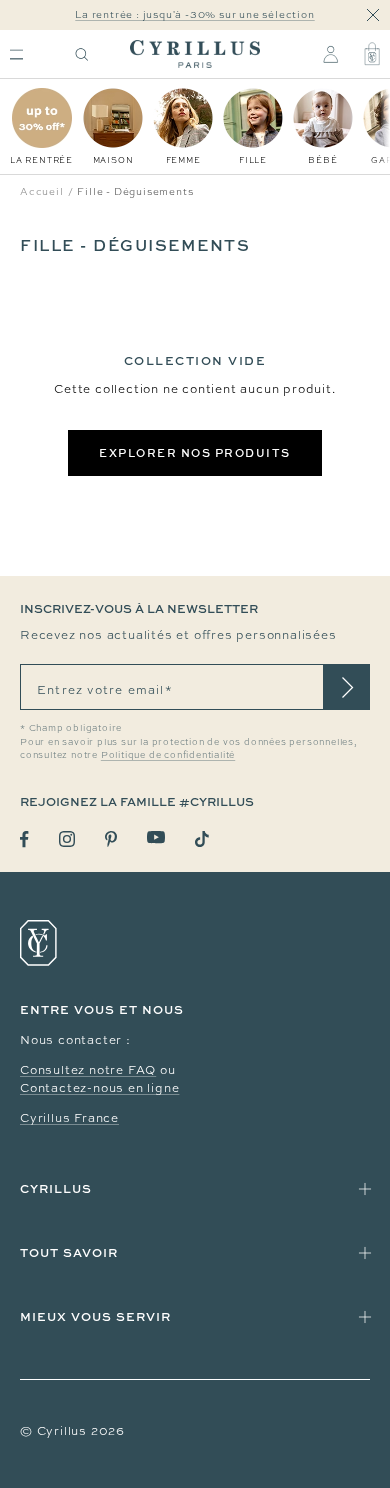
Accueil (42, 191)
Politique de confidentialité (168, 755)
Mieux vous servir (95, 1316)
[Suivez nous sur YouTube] (156, 837)
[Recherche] (82, 54)
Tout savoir (69, 1252)
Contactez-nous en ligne (99, 1088)
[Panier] (372, 54)
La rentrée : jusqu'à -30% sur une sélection (194, 14)
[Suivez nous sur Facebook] (24, 839)
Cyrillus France (69, 1118)
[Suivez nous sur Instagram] (67, 839)
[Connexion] (330, 54)
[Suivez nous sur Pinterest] (111, 839)
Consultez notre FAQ (88, 1070)
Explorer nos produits (195, 452)
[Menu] (16, 54)
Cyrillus (56, 1188)
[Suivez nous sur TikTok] (202, 839)
